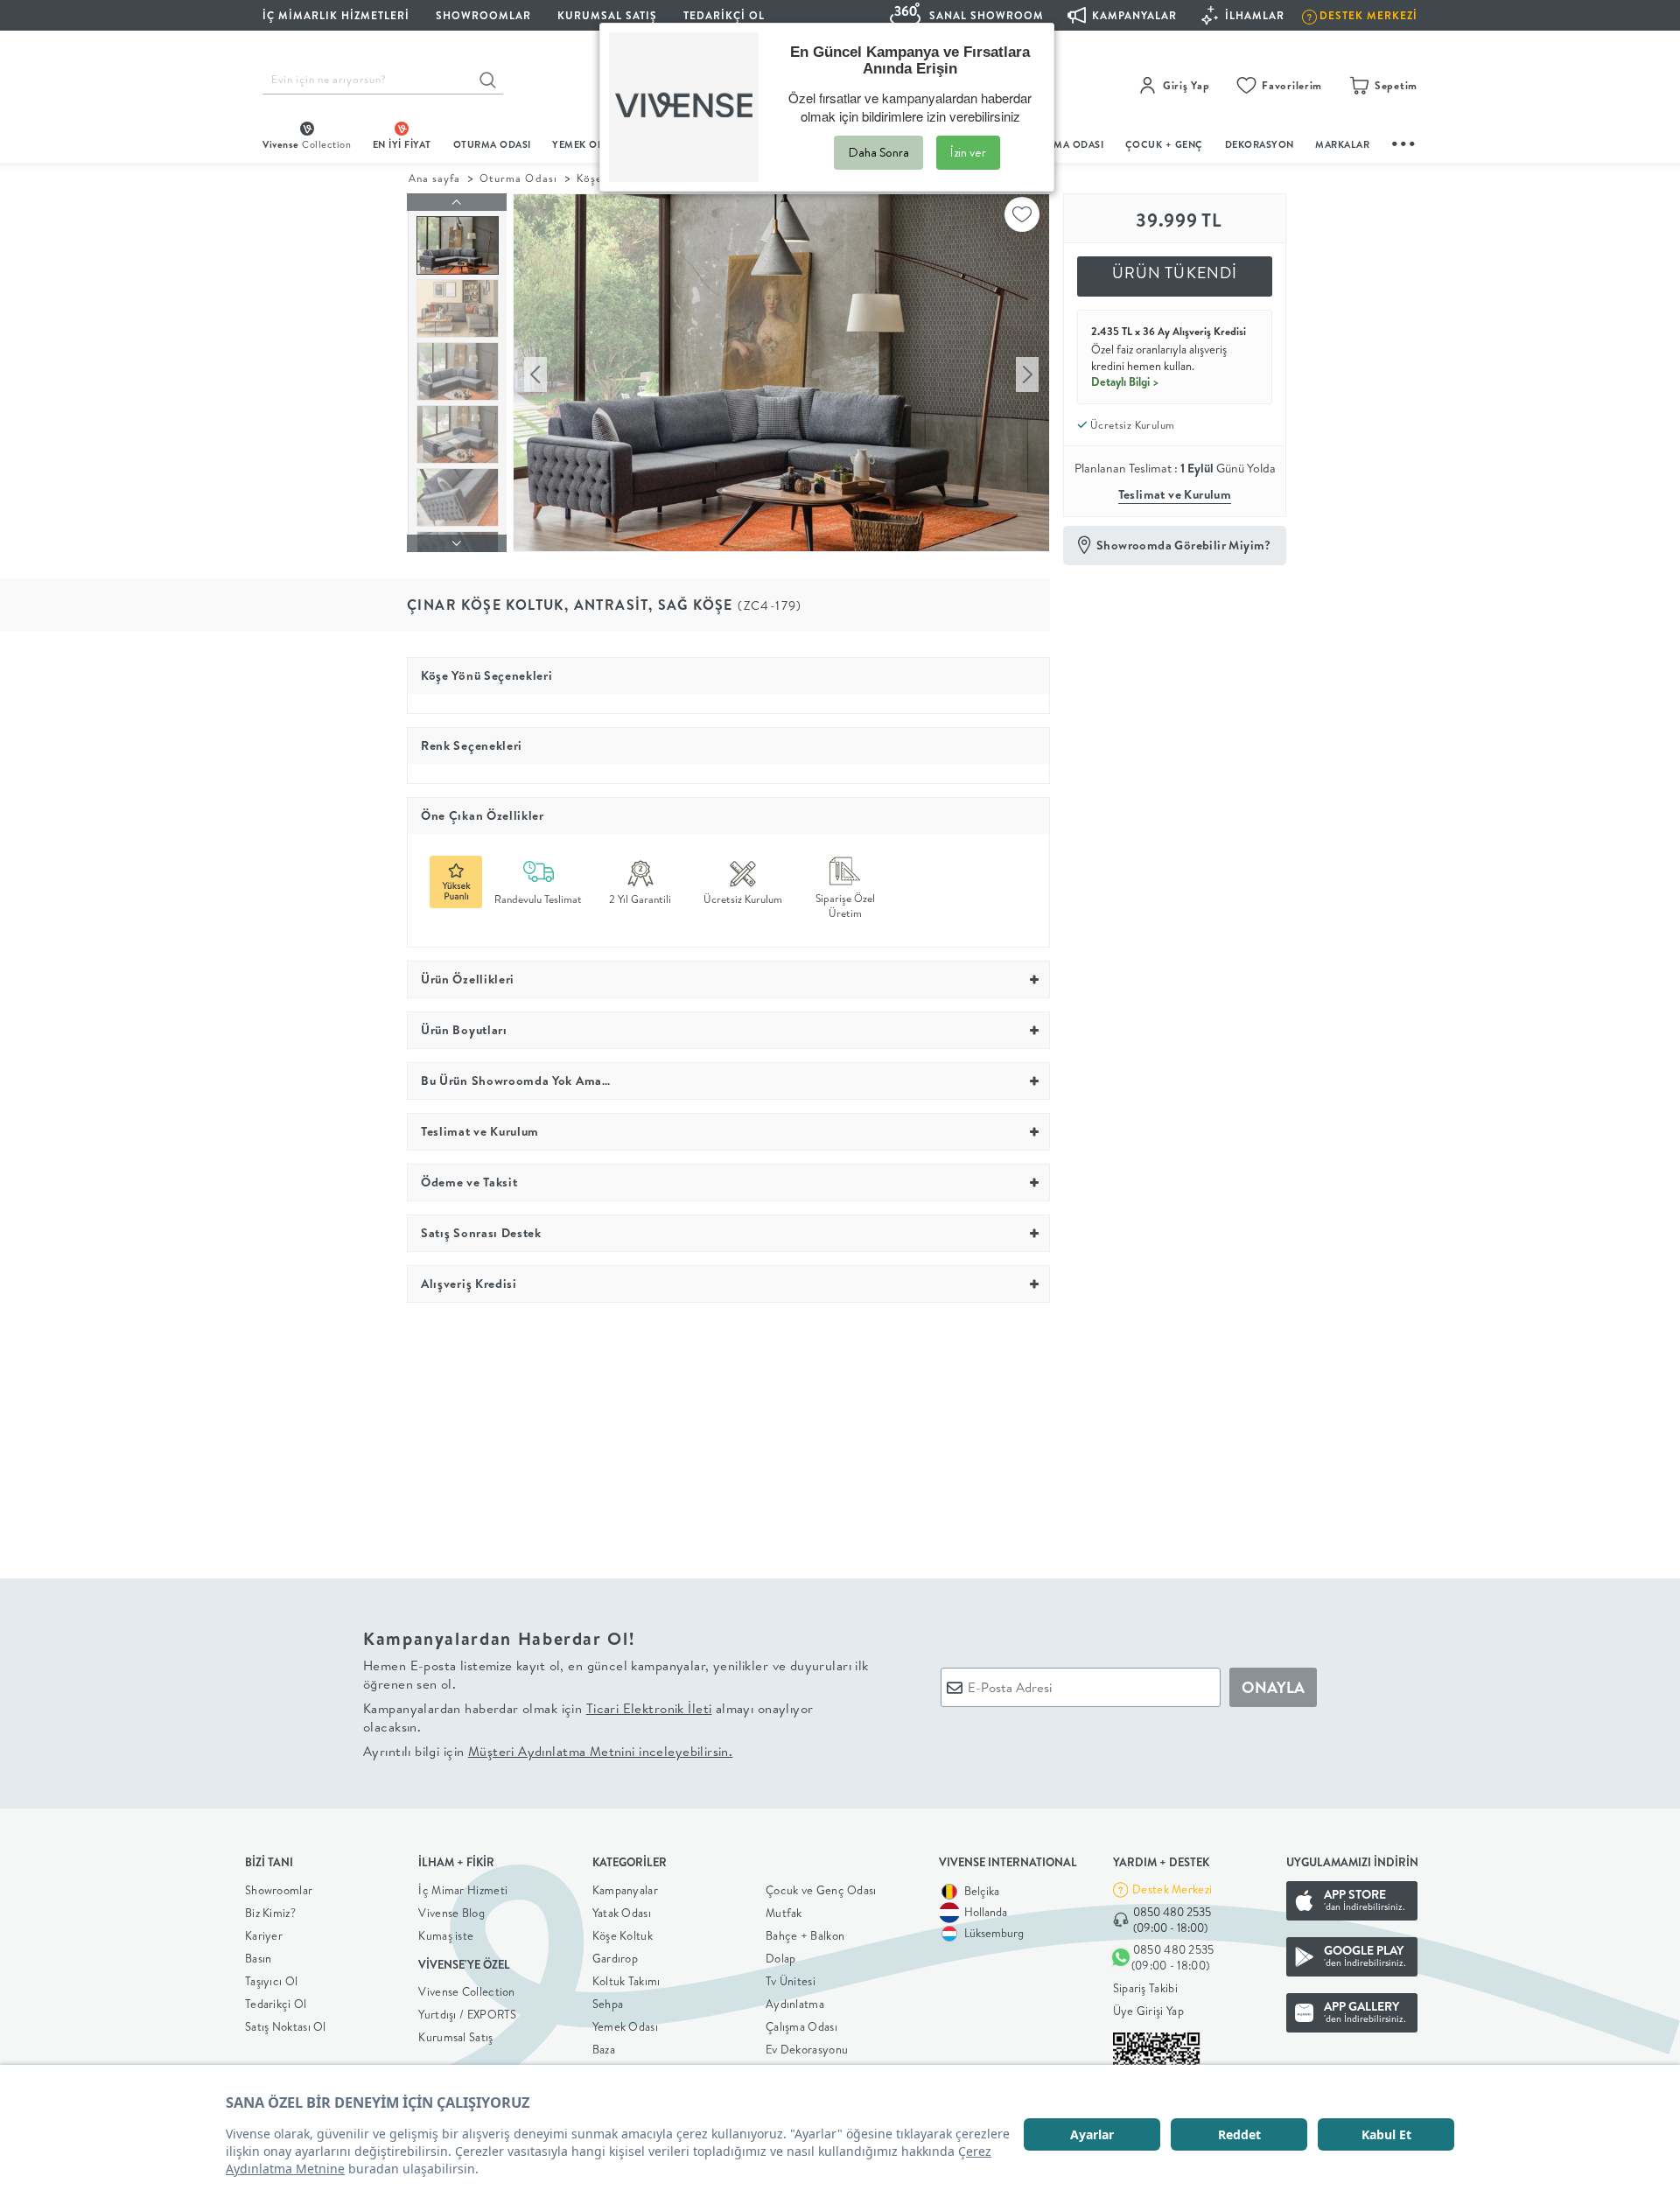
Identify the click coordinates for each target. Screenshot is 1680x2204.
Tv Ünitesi (791, 1981)
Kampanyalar (625, 1890)
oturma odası (492, 144)
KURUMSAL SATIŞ (607, 15)
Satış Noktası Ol (286, 2026)
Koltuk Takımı (626, 1981)
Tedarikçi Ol (724, 15)
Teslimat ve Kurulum (1175, 494)
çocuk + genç (1164, 144)
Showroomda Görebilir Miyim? (1184, 545)
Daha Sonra (878, 152)
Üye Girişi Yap (1148, 2011)
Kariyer (264, 1935)
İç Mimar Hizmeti (463, 1890)
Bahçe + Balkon (805, 1935)
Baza (604, 2049)
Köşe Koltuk (623, 1935)
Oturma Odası (518, 178)
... (1404, 141)
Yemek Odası (625, 2026)
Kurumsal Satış (455, 2037)
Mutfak (784, 1913)
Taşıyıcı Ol (271, 1981)
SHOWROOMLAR (483, 15)
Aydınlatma (795, 2004)
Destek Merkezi (1172, 1889)
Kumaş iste (446, 1935)
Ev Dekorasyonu (807, 2049)
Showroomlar (279, 1890)
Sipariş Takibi (1145, 1988)
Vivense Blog (451, 1913)
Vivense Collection (466, 1991)
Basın (259, 1958)
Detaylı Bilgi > (1125, 381)
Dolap (781, 1958)
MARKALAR (1342, 144)
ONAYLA (1273, 1687)
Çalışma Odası (801, 2026)
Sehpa (608, 2004)
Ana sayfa (434, 178)
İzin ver (968, 152)
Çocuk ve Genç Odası (821, 1890)
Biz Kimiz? (270, 1913)
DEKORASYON (1260, 144)
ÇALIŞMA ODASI (1065, 144)
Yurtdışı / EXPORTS (467, 2014)
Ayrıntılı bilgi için (548, 1751)
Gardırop (615, 1958)
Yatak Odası (622, 1913)
